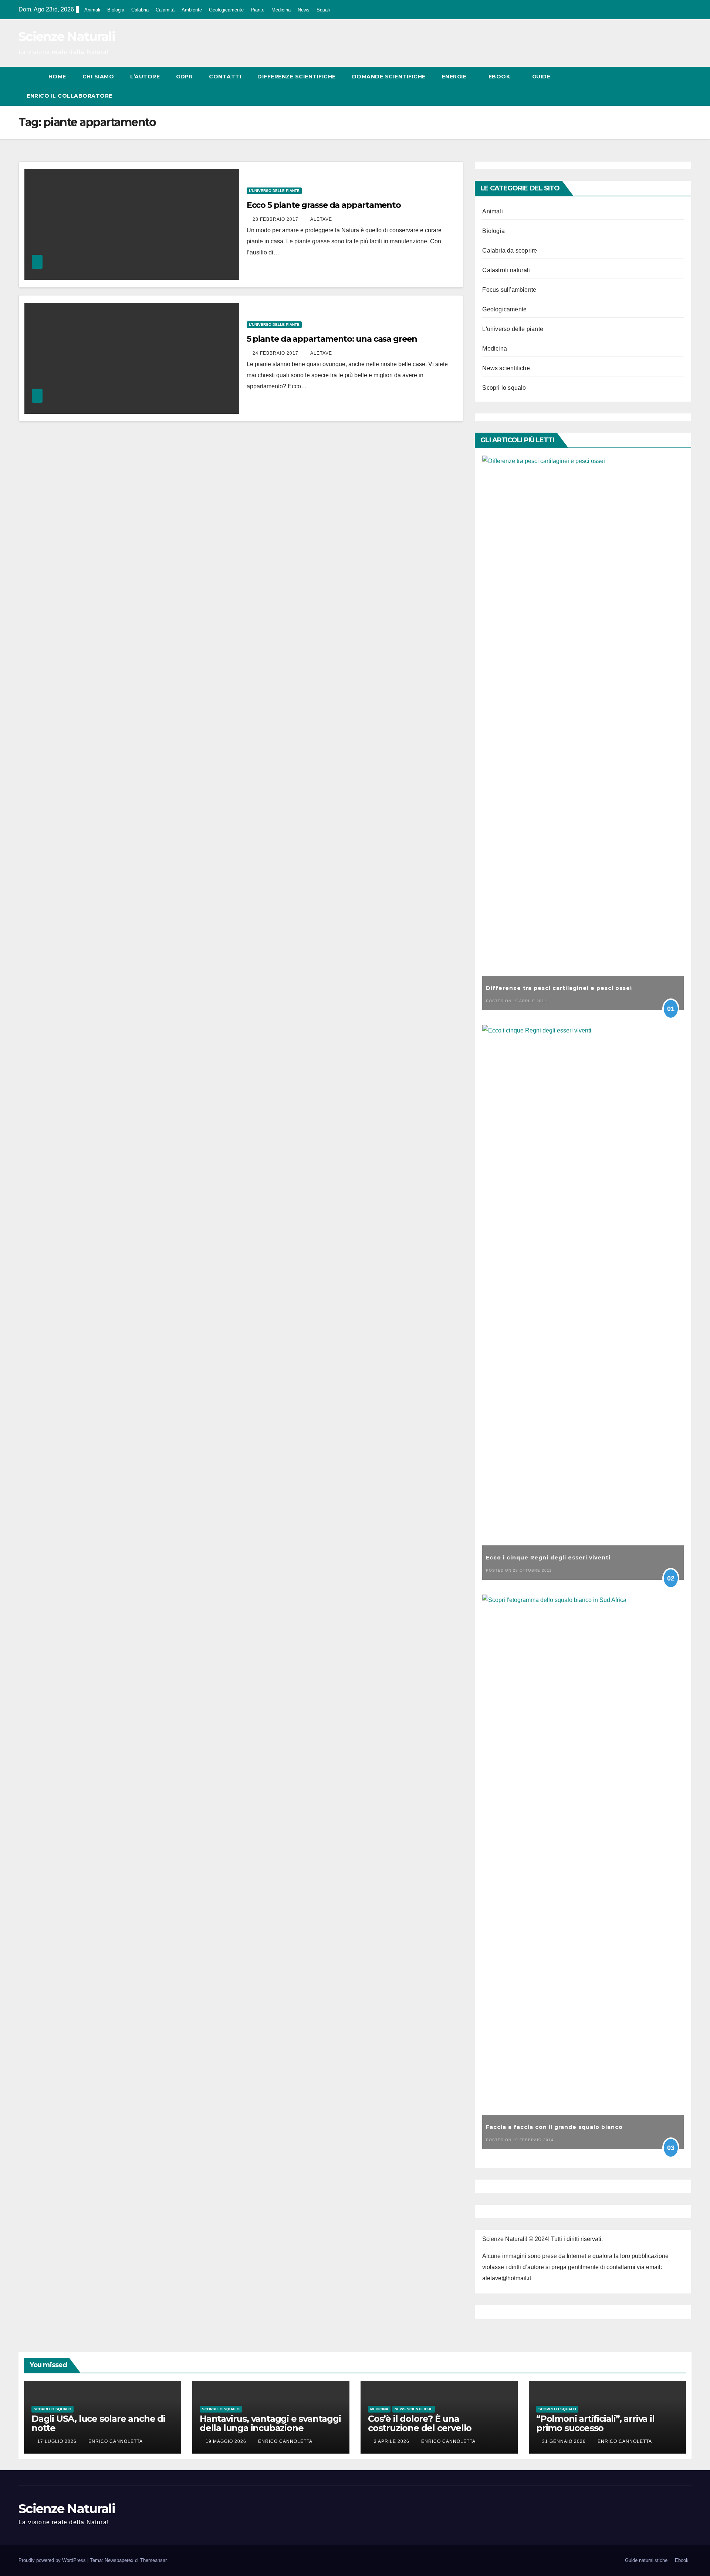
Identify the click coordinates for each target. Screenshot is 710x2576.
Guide (542, 77)
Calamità (165, 10)
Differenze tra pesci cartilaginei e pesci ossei (559, 988)
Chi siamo (98, 77)
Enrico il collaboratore (70, 96)
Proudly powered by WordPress (53, 2560)
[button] (672, 86)
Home (57, 77)
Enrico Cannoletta (116, 2441)
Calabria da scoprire (510, 251)
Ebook (500, 77)
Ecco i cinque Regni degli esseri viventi (548, 1558)
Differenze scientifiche (297, 77)
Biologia (116, 10)
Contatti (225, 77)
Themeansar (153, 2560)
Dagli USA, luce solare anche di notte (98, 2423)
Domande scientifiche (389, 77)
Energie (455, 77)
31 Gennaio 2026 (565, 2441)
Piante (258, 10)
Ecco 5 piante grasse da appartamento (324, 205)
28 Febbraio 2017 (276, 219)
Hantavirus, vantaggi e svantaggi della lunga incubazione (270, 2423)
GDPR (184, 77)
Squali (323, 10)
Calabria (140, 10)
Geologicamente (226, 10)
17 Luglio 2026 (58, 2441)
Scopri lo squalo (504, 388)
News (304, 10)
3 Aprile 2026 (392, 2441)
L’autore (145, 77)
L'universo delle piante (274, 191)
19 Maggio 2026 (227, 2441)
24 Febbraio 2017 (276, 353)
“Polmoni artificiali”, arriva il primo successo (595, 2423)
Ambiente (192, 10)
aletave (321, 219)
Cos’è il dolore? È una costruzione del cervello (420, 2423)
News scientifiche (506, 368)
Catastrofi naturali (506, 270)
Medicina (281, 10)
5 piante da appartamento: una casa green (332, 339)
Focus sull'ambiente (509, 290)
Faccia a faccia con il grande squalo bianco (554, 2127)
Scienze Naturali (67, 37)
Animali (92, 10)
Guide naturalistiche (646, 2560)
